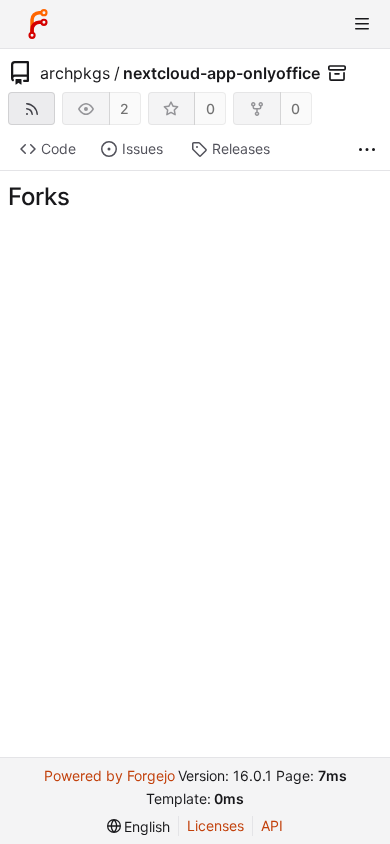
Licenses (215, 825)
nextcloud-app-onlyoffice (221, 73)
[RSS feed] (31, 108)
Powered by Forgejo (109, 775)
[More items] (367, 149)
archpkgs (75, 73)
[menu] (139, 826)
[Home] (38, 24)
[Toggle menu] (362, 24)
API (272, 825)
